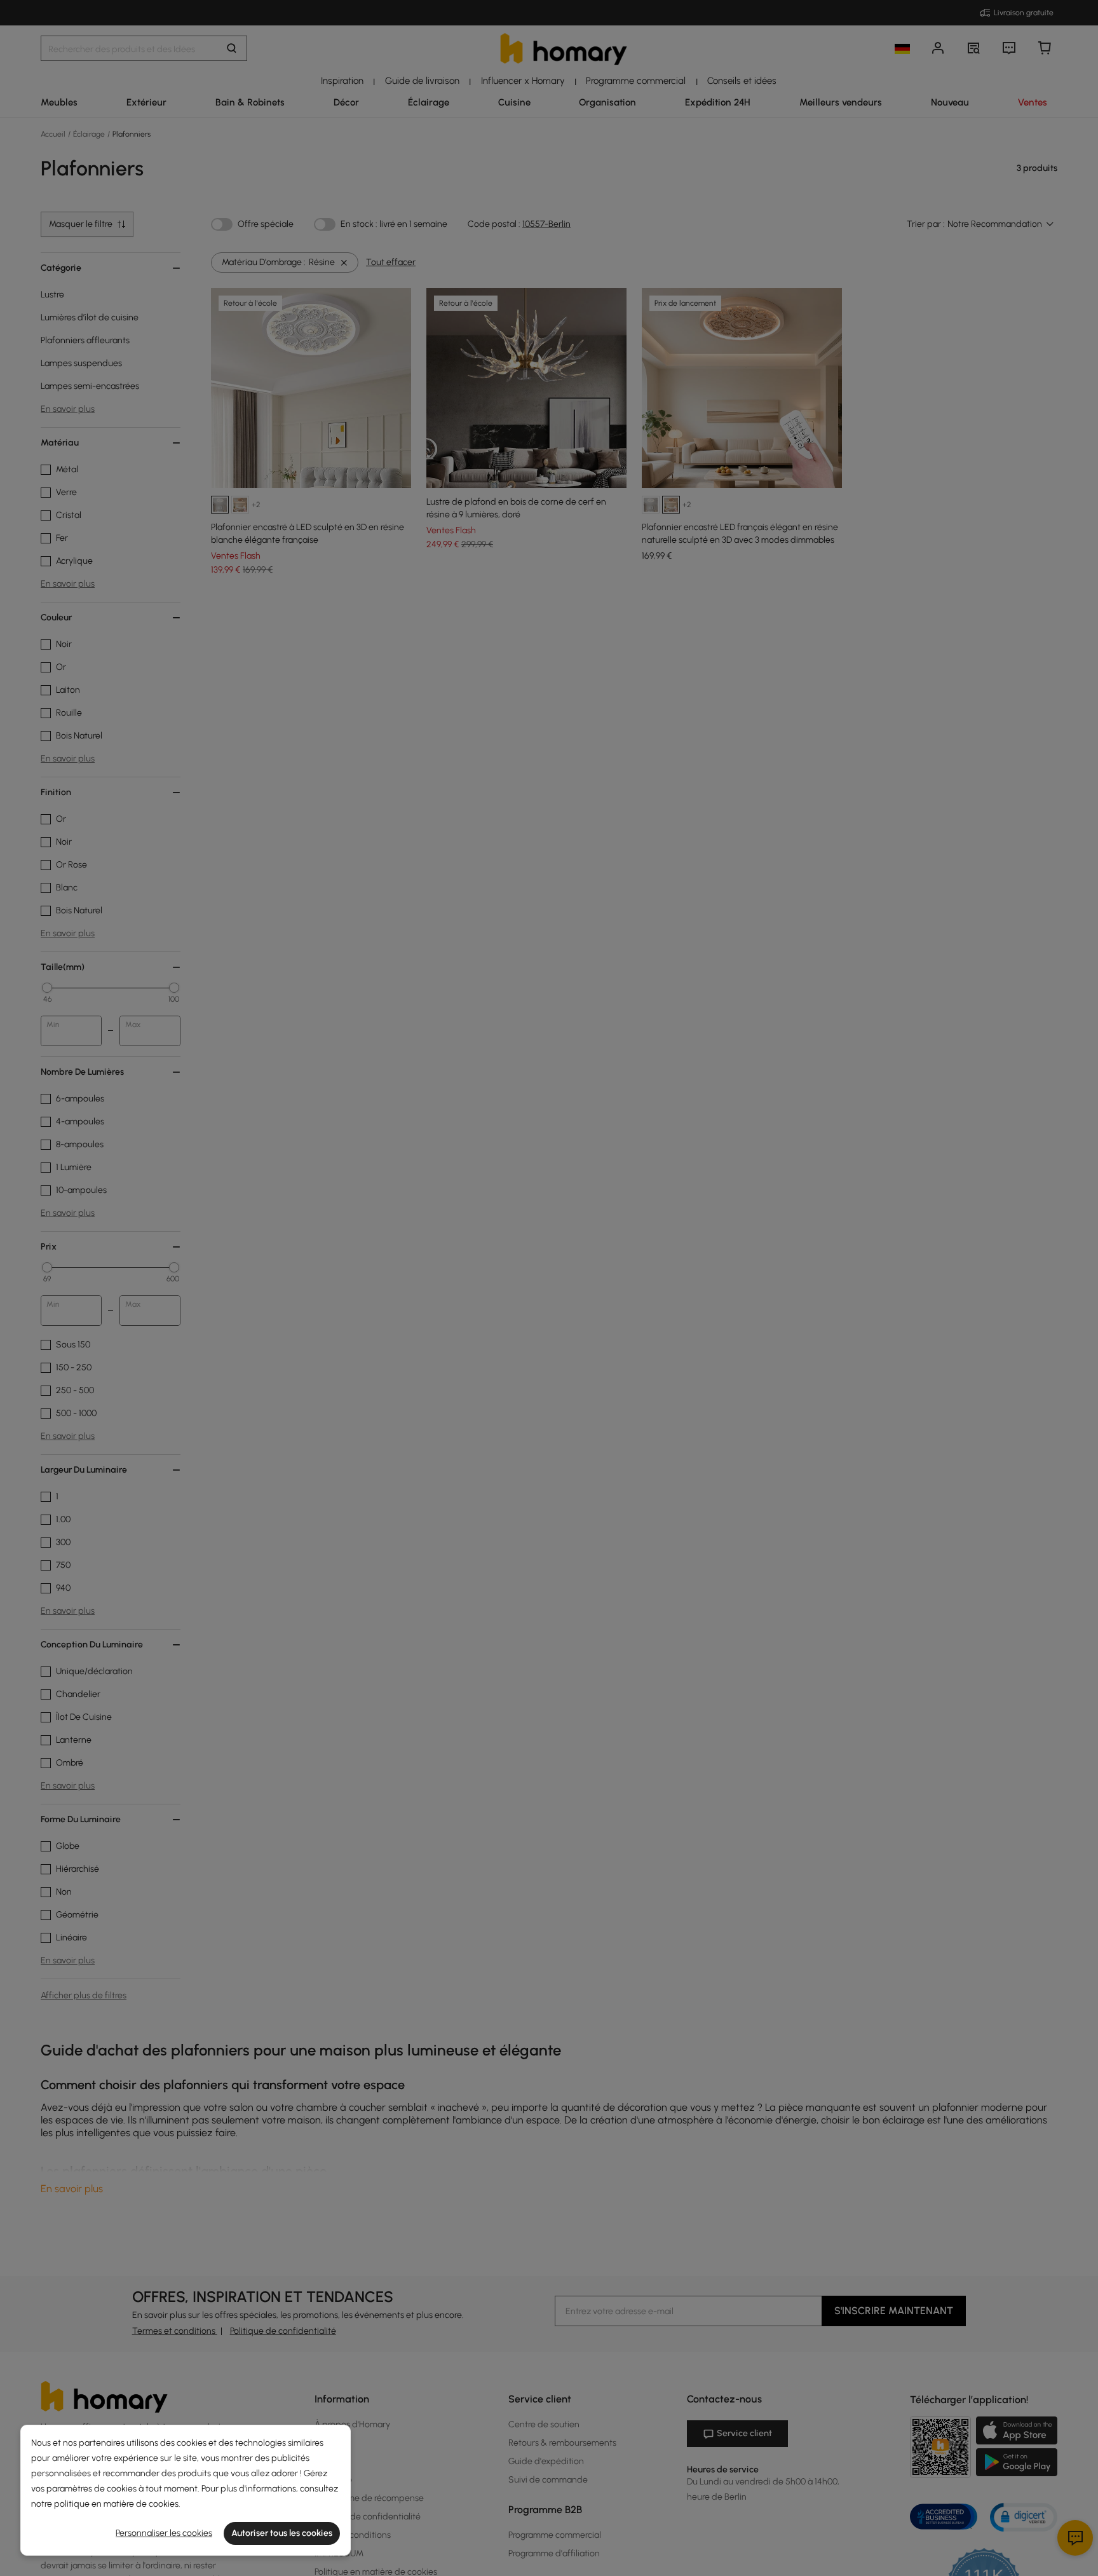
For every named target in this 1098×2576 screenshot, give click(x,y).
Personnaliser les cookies (164, 2533)
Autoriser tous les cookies (282, 2533)
